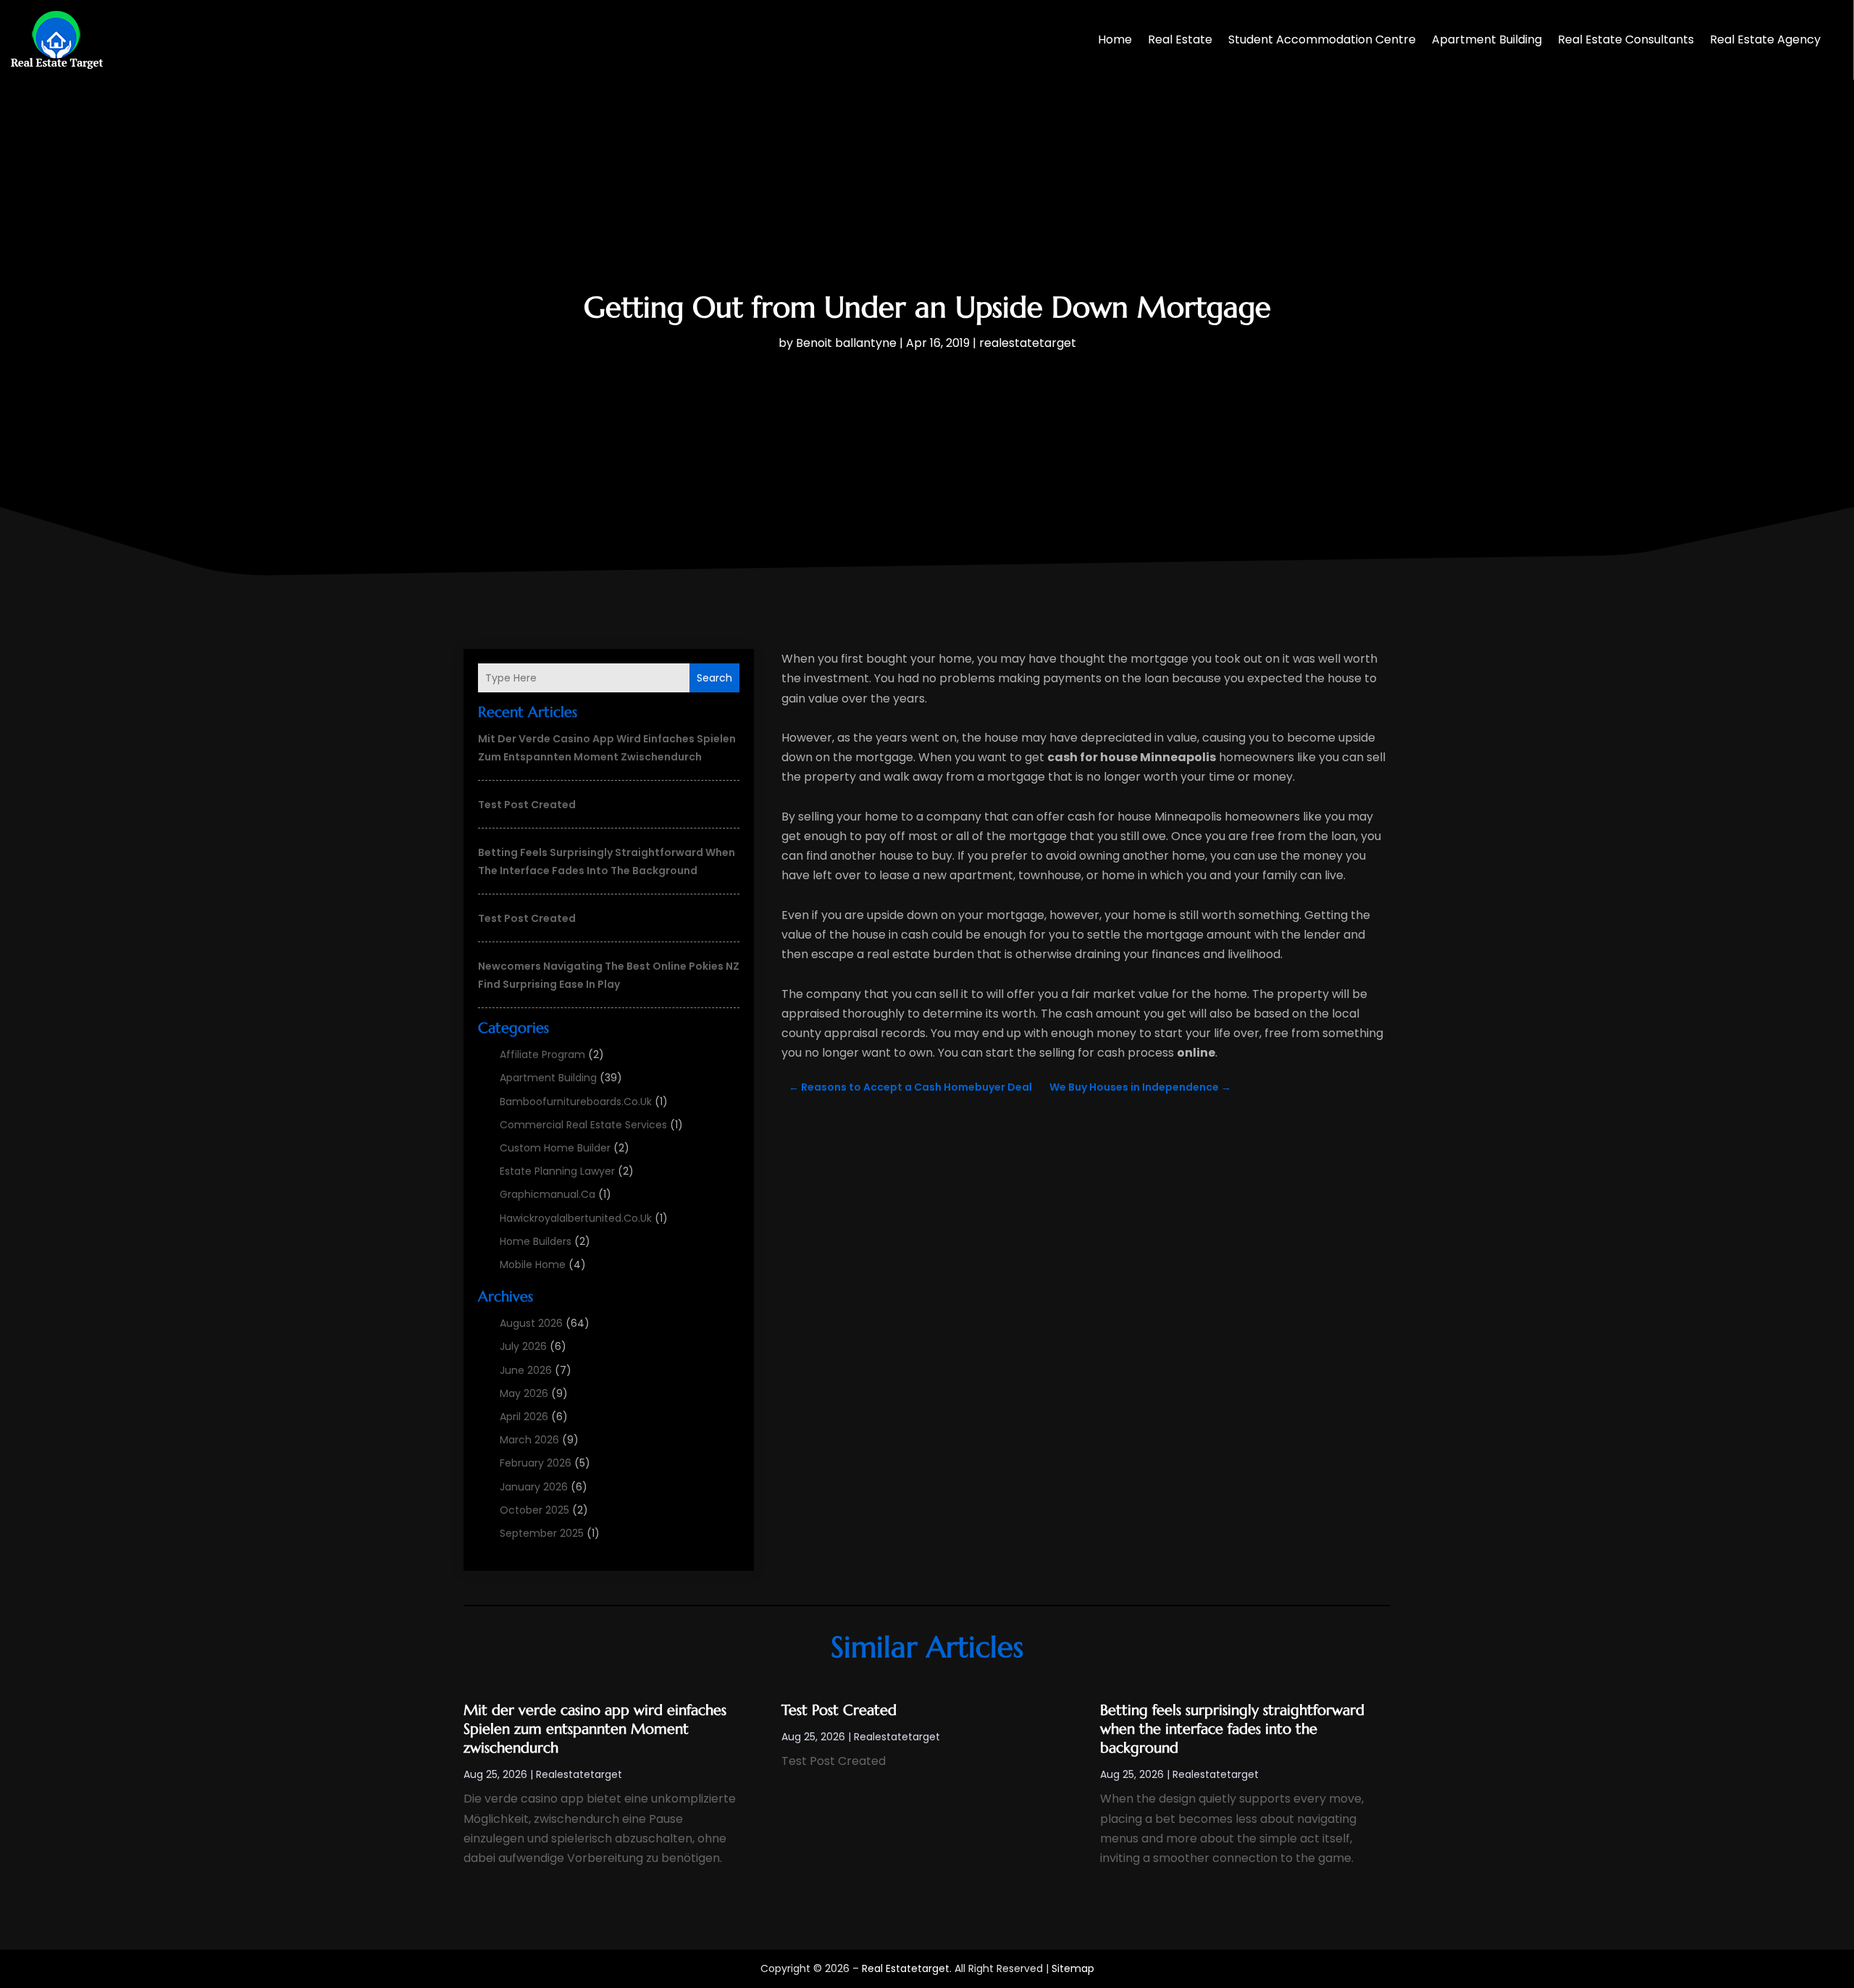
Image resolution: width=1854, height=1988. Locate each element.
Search (714, 678)
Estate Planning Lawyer (557, 1171)
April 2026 (524, 1417)
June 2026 (526, 1370)
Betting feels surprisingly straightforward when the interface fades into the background (1232, 1729)
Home (1115, 39)
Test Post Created (527, 805)
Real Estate (1180, 39)
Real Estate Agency (1765, 39)
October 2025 (534, 1510)
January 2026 (534, 1487)
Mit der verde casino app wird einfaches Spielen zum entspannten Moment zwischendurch (595, 1729)
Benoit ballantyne (846, 343)
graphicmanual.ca (548, 1194)
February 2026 (536, 1463)
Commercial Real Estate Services (583, 1125)
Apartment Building (1487, 39)
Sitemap (1073, 1968)
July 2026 (523, 1346)
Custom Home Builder (555, 1148)
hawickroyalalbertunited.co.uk (576, 1218)
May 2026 (524, 1393)
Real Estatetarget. (907, 1968)
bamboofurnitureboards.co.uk (576, 1102)
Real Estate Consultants (1626, 39)
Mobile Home (533, 1264)
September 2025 (542, 1533)
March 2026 (529, 1440)
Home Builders (536, 1241)
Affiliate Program (542, 1054)
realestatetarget (1028, 343)
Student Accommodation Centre (1322, 39)
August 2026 (531, 1323)
